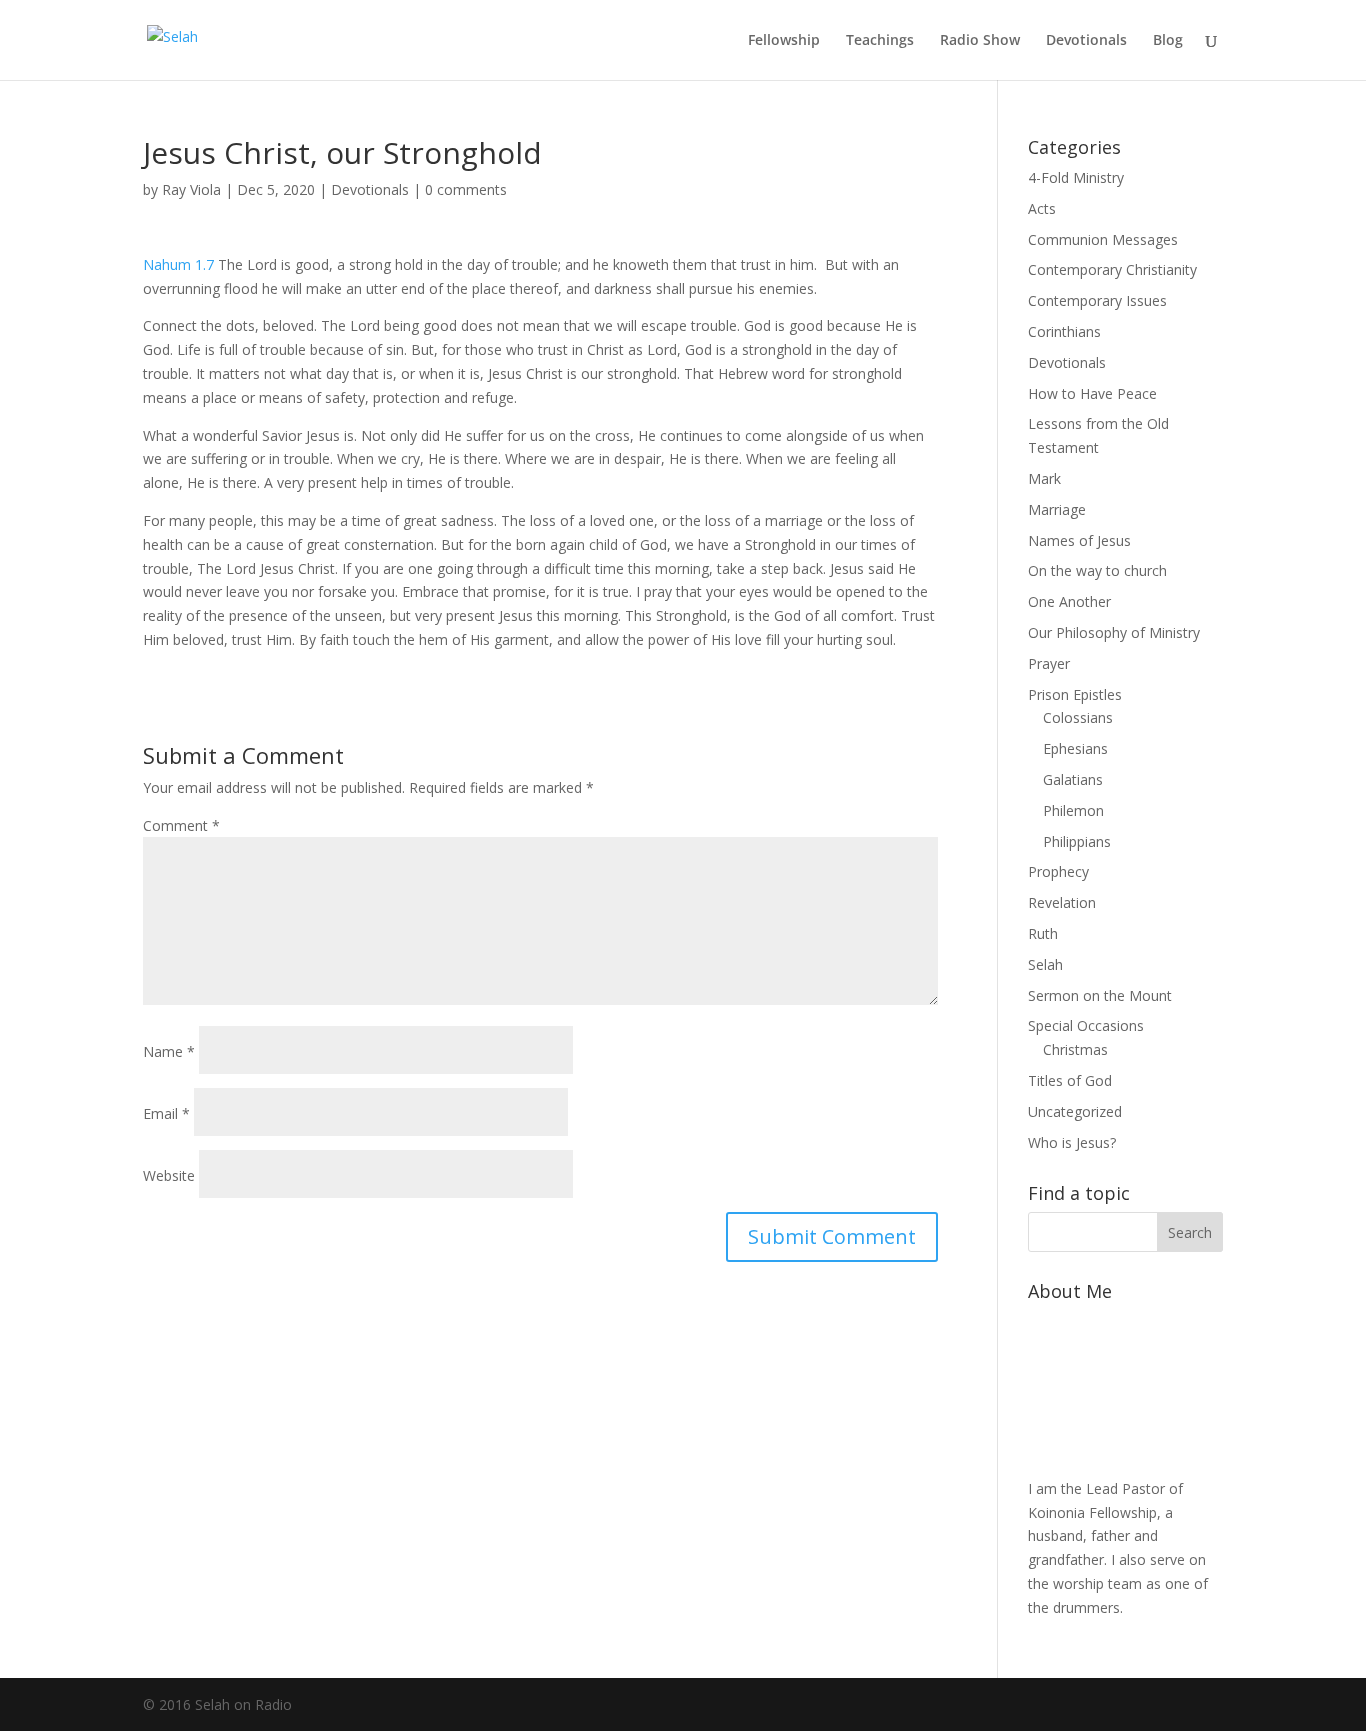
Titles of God (1070, 1080)
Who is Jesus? (1072, 1142)
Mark (1044, 478)
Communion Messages (1103, 239)
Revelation (1062, 902)
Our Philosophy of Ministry (1114, 632)
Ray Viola (191, 189)
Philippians (1077, 841)
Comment (181, 825)
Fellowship (784, 41)
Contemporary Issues (1097, 300)
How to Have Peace (1092, 393)
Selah (1045, 964)
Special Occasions (1086, 1025)
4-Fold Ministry (1076, 177)
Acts (1042, 208)
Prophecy (1058, 871)
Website (169, 1175)
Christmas (1075, 1049)
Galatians (1073, 779)
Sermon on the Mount (1100, 995)
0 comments (466, 189)
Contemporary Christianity (1112, 269)
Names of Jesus (1079, 540)
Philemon (1073, 810)
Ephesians (1075, 748)
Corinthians (1064, 331)
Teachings (880, 41)
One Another (1069, 601)
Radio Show (980, 41)
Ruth (1043, 933)
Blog (1168, 41)
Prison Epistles (1075, 694)
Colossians (1078, 717)
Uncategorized (1075, 1111)
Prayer (1049, 663)
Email (166, 1113)
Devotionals (1086, 41)
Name (169, 1051)
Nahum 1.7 (178, 264)
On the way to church (1097, 570)
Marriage (1057, 509)
